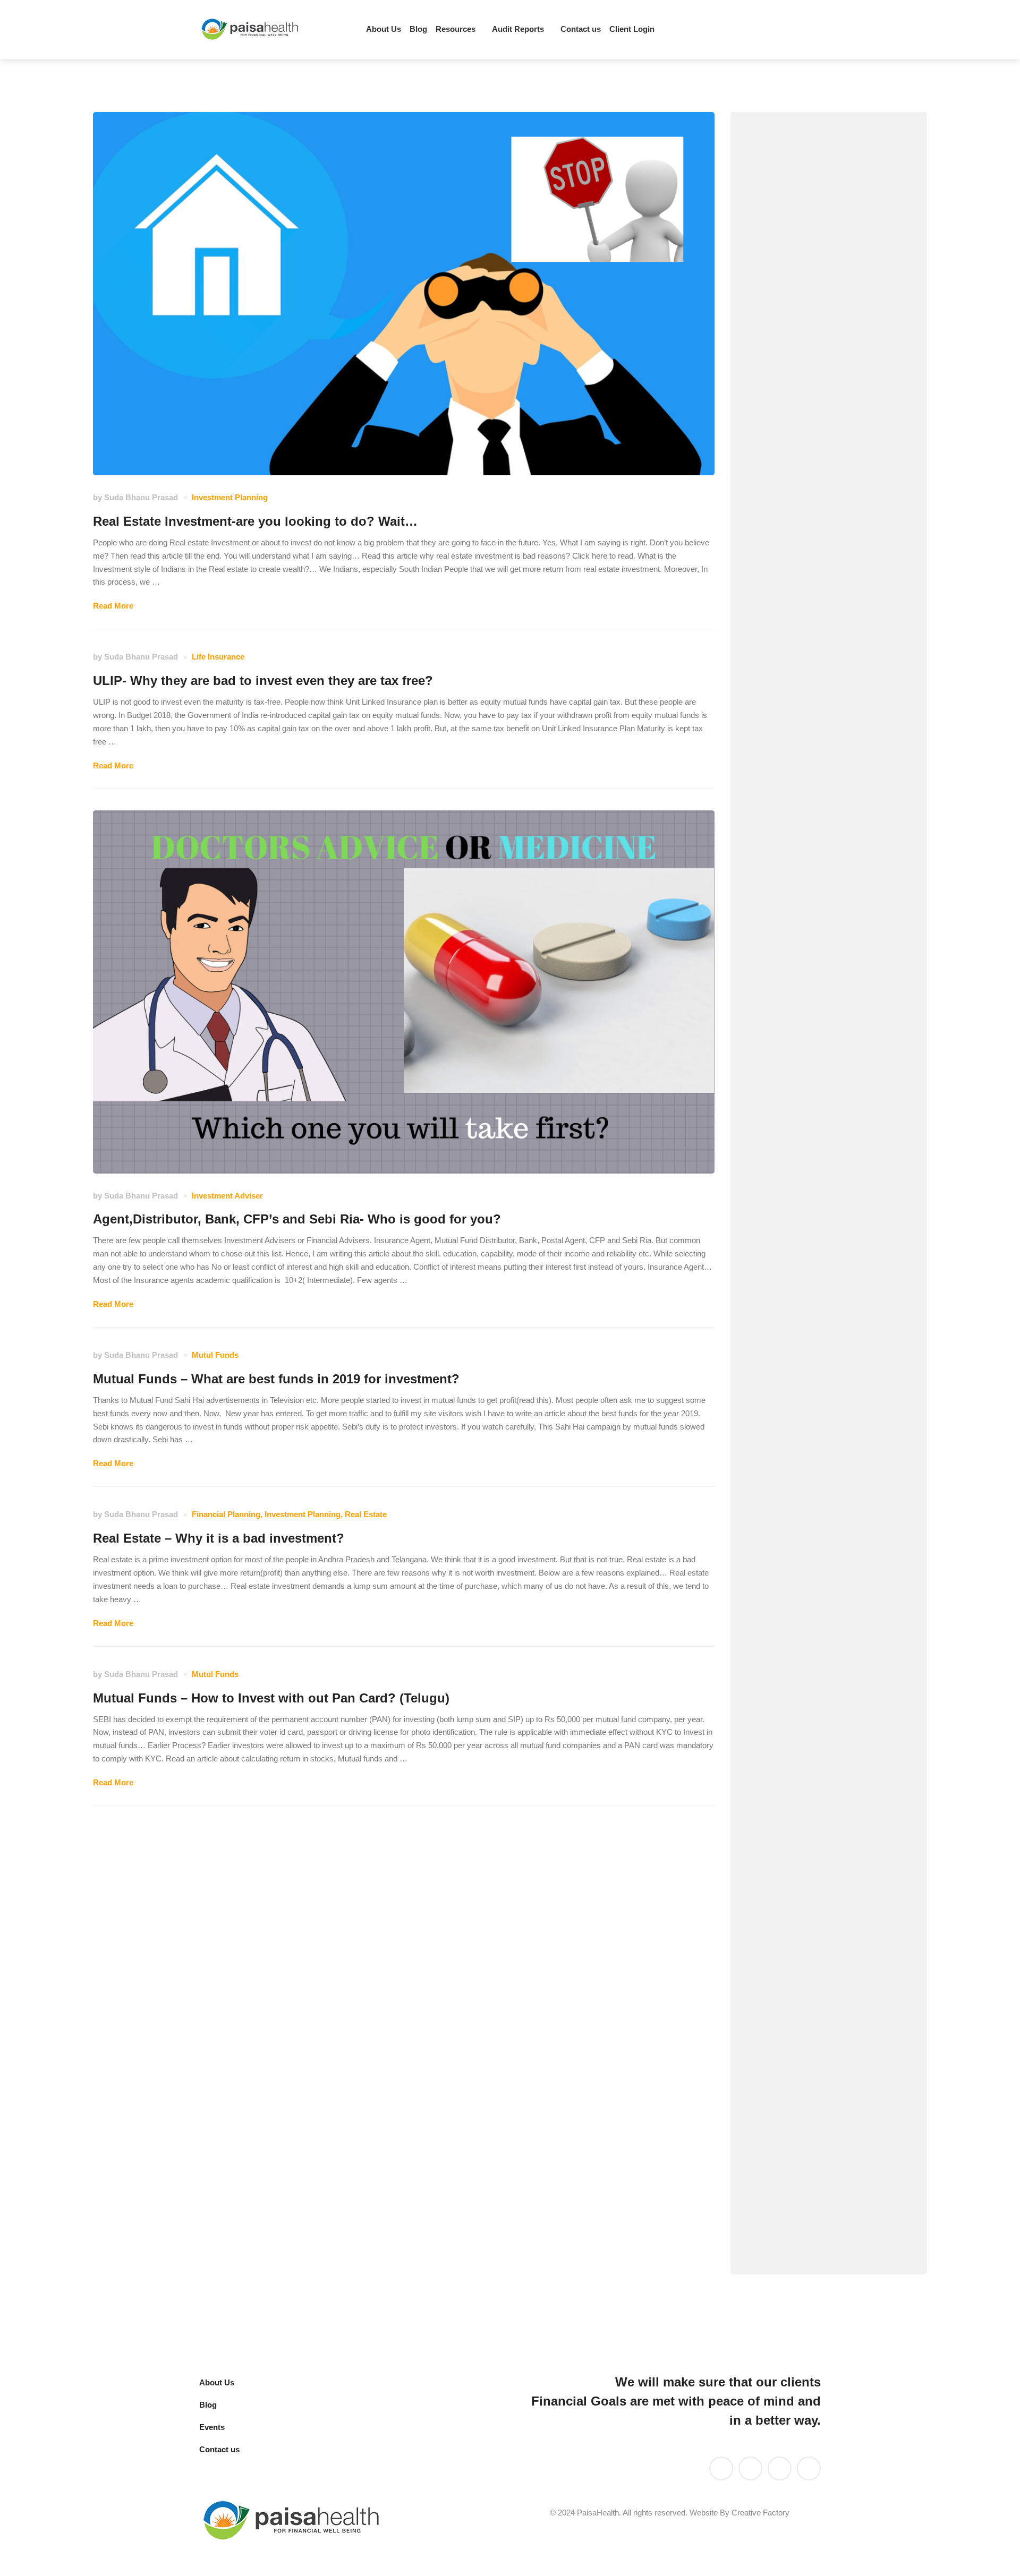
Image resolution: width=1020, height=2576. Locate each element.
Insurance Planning (801, 599)
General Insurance (799, 503)
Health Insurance (796, 567)
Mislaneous (785, 760)
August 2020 (787, 1771)
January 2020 (789, 1963)
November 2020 (793, 1739)
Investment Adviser (227, 1196)
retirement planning (801, 902)
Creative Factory (760, 2513)
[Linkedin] (742, 30)
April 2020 (782, 1899)
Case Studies (789, 374)
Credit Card (785, 406)
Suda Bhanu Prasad (141, 497)
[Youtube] (778, 30)
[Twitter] (760, 30)
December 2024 (793, 1610)
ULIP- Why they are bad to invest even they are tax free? (263, 681)
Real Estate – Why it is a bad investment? (219, 1538)
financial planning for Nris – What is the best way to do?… (825, 1314)
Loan (772, 728)
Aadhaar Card (790, 263)
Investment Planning (230, 497)
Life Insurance (218, 657)
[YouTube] (750, 2468)
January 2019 (789, 2157)
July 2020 (781, 1803)
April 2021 (782, 1642)
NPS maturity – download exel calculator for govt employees (812, 1438)
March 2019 (785, 2093)
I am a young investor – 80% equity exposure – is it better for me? (823, 1252)
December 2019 (793, 1996)
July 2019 (781, 2028)
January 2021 (789, 1706)
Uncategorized (791, 1031)
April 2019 (782, 2060)
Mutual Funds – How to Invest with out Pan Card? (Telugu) (271, 1698)
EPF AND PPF (790, 438)
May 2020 (781, 1867)
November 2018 (793, 2221)
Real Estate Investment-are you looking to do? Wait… (255, 521)
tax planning (787, 967)
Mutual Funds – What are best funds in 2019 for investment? (276, 1379)
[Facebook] (796, 30)
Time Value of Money (804, 999)
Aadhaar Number (796, 296)
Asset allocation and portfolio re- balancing (821, 335)
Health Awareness (798, 534)
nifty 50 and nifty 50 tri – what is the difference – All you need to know (824, 1376)
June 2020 (783, 1835)
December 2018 (793, 2189)
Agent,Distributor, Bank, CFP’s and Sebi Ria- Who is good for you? (297, 1219)
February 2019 (791, 2124)
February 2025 (791, 1546)
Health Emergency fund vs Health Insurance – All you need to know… (824, 1190)
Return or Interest (797, 934)
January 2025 (789, 1578)
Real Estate (366, 1514)
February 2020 (791, 1932)
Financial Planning (226, 1514)
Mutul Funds (215, 1355)
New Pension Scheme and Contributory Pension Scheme (823, 831)
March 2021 (785, 1674)
